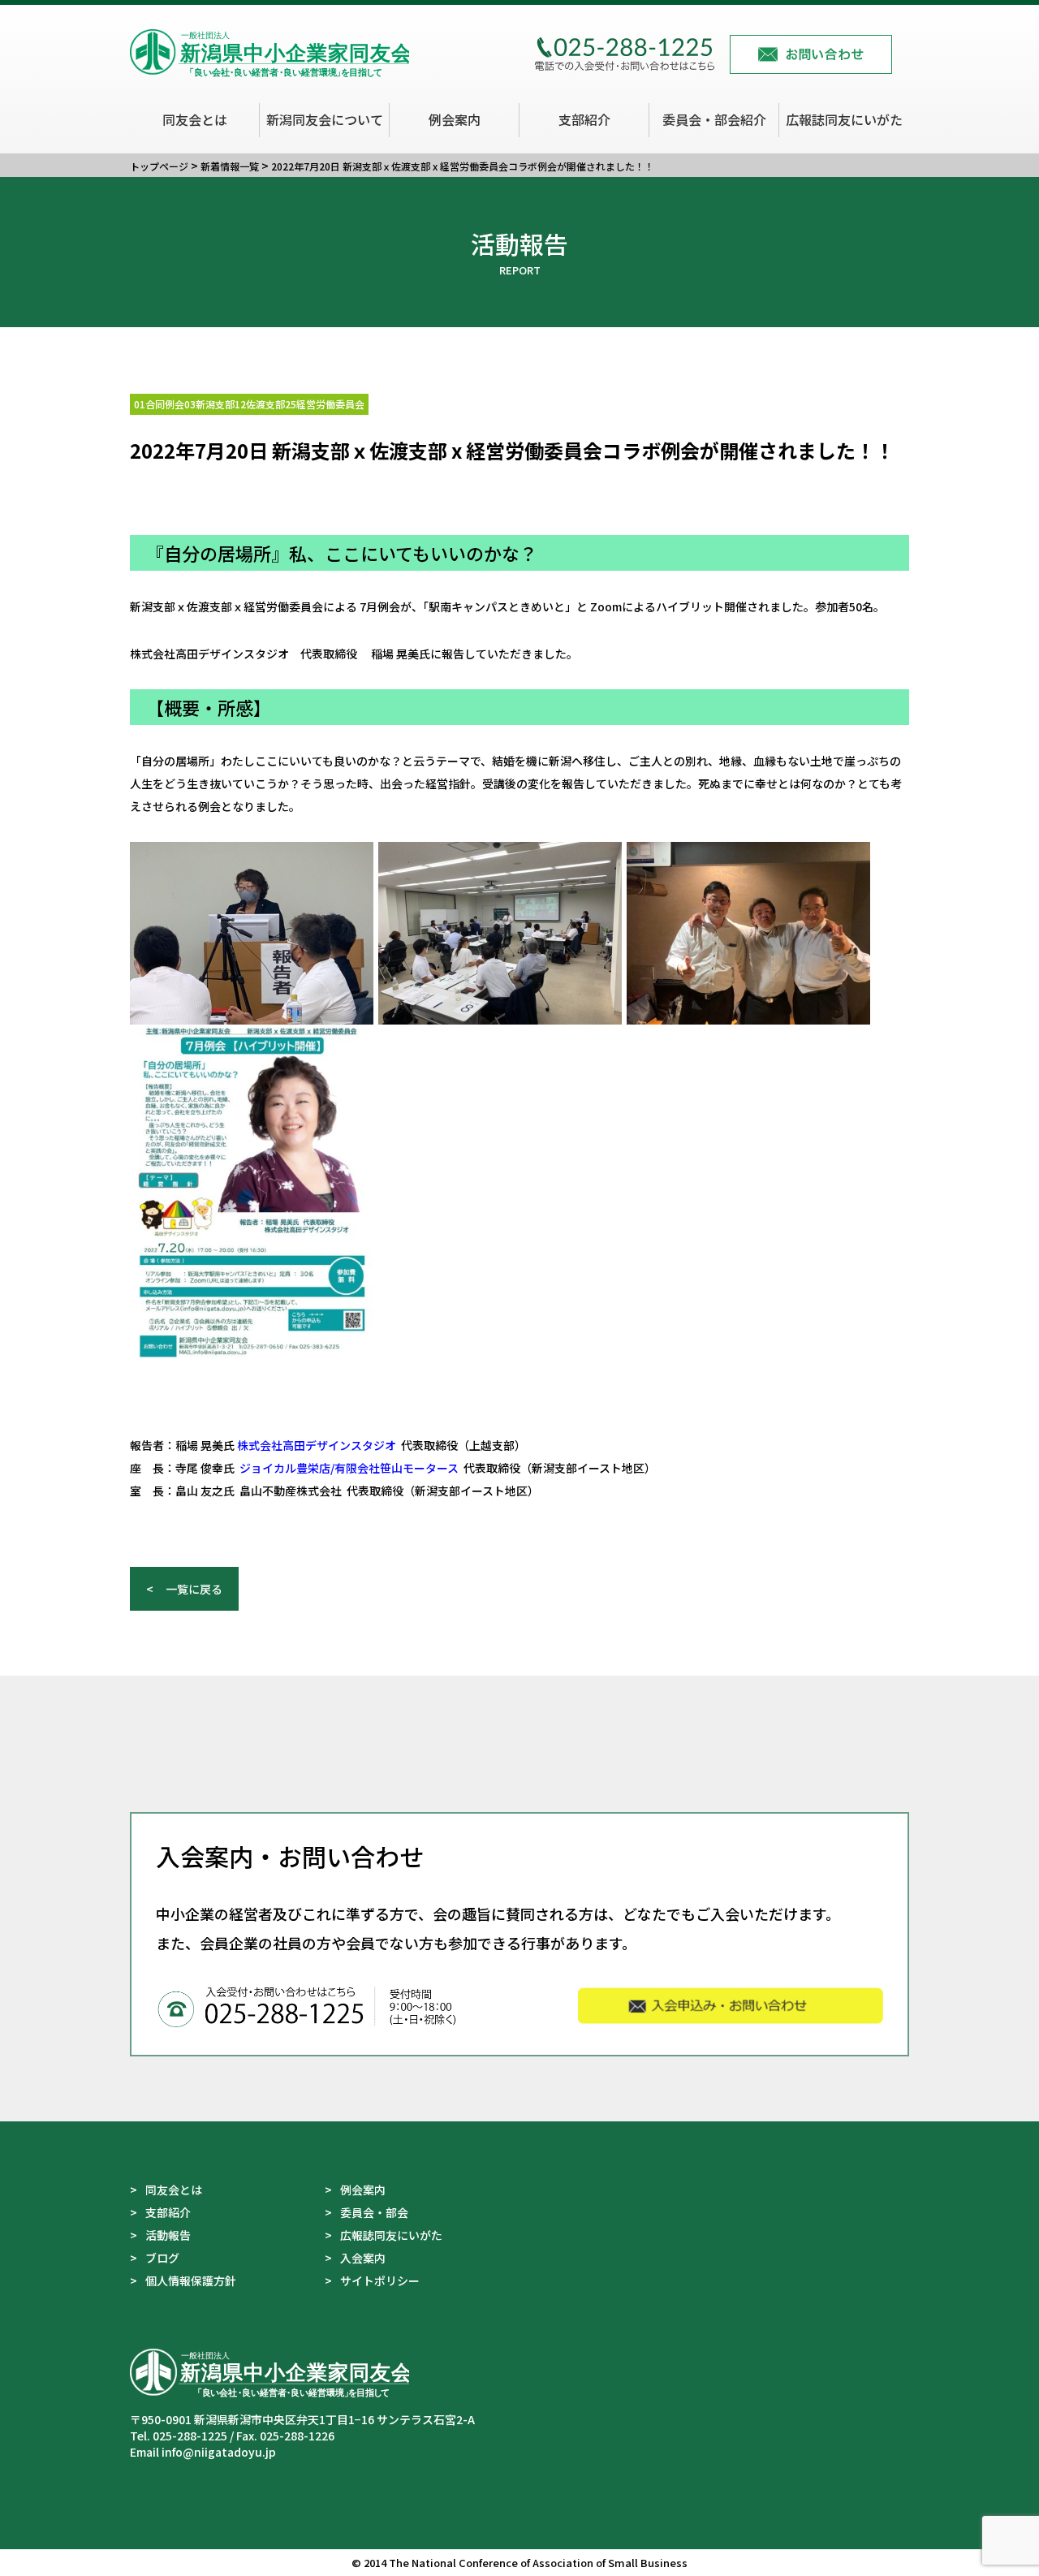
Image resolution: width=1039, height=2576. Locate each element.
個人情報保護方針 (191, 2280)
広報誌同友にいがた (844, 119)
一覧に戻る (194, 1589)
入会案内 (363, 2258)
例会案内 (455, 119)
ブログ (162, 2258)
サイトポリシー (380, 2280)
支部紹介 (584, 119)
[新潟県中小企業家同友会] (269, 67)
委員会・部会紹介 (714, 119)
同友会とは (195, 119)
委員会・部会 (374, 2212)
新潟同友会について (325, 119)
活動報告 (168, 2235)
